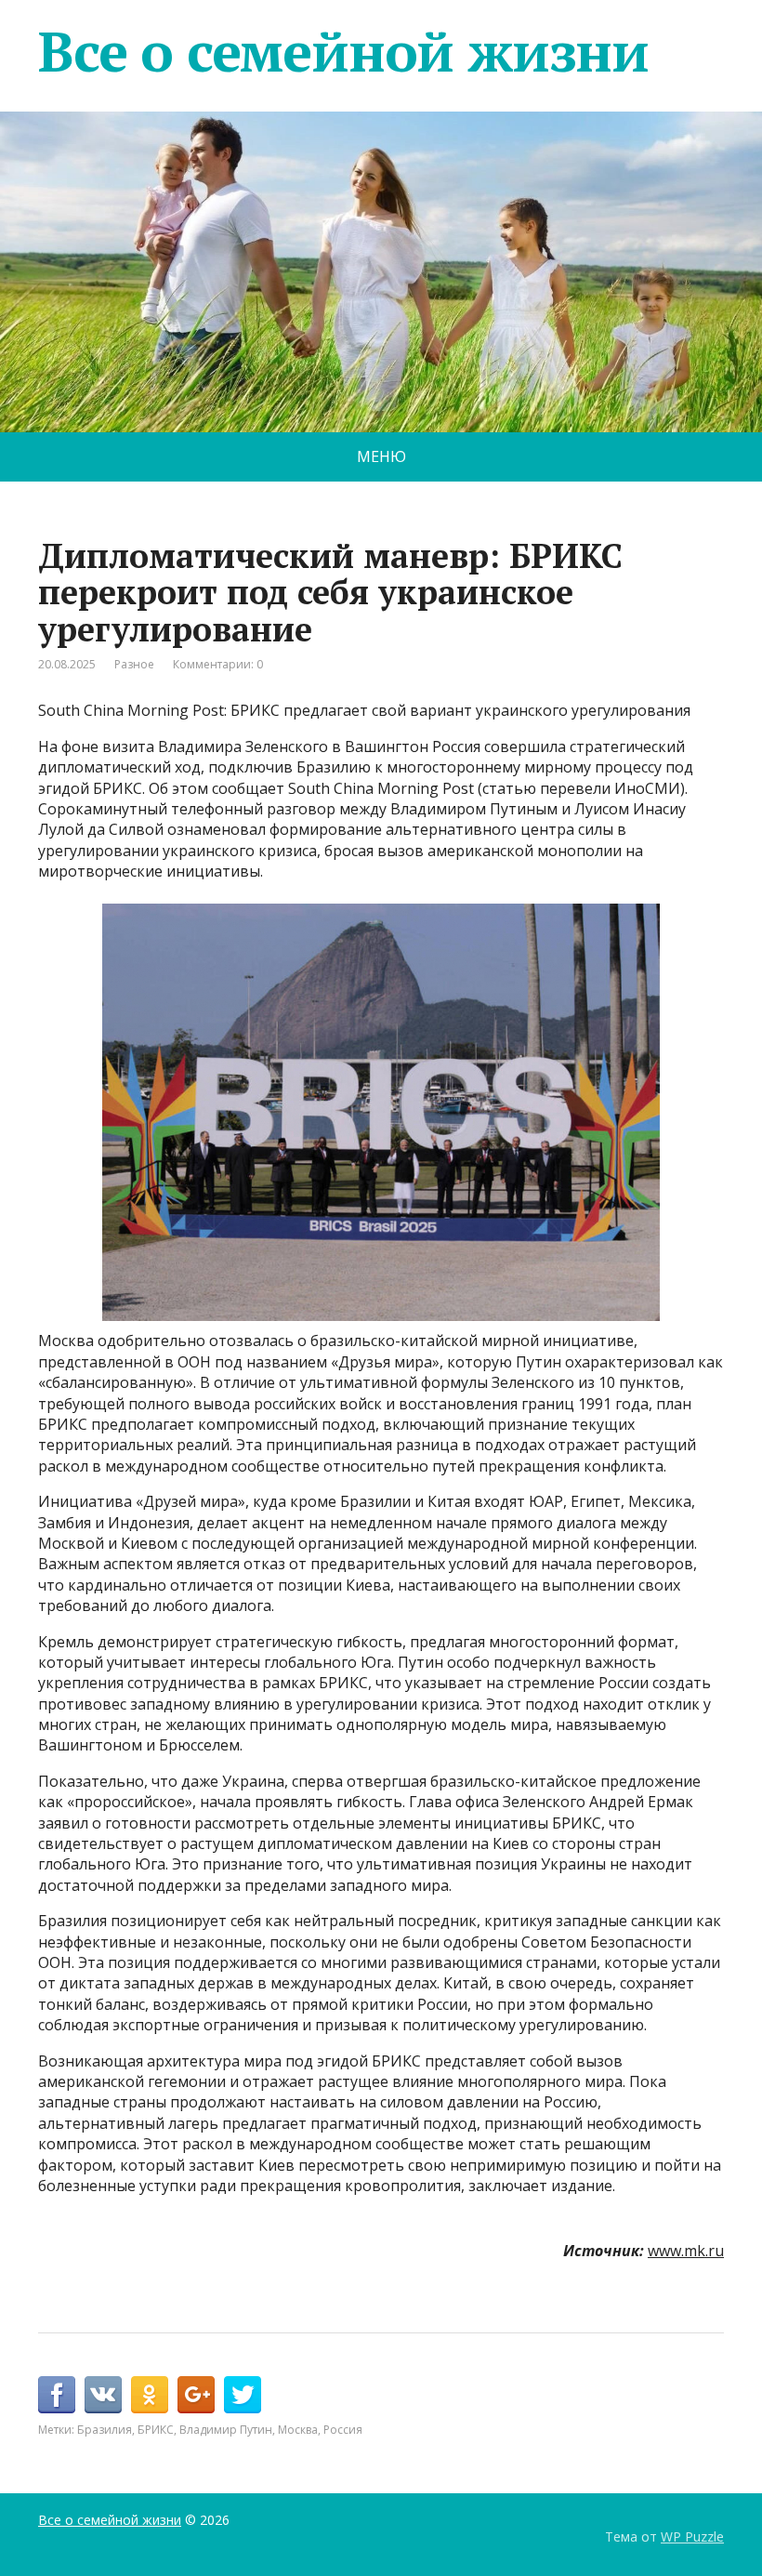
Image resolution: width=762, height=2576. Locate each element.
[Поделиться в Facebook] (57, 2395)
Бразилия (105, 2430)
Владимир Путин (226, 2430)
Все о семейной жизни (343, 51)
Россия (343, 2430)
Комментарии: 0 (218, 664)
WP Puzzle (692, 2536)
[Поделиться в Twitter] (243, 2395)
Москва (298, 2430)
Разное (134, 664)
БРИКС (156, 2430)
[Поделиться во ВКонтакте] (103, 2395)
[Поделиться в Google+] (196, 2395)
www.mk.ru (686, 2251)
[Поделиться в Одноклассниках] (150, 2395)
